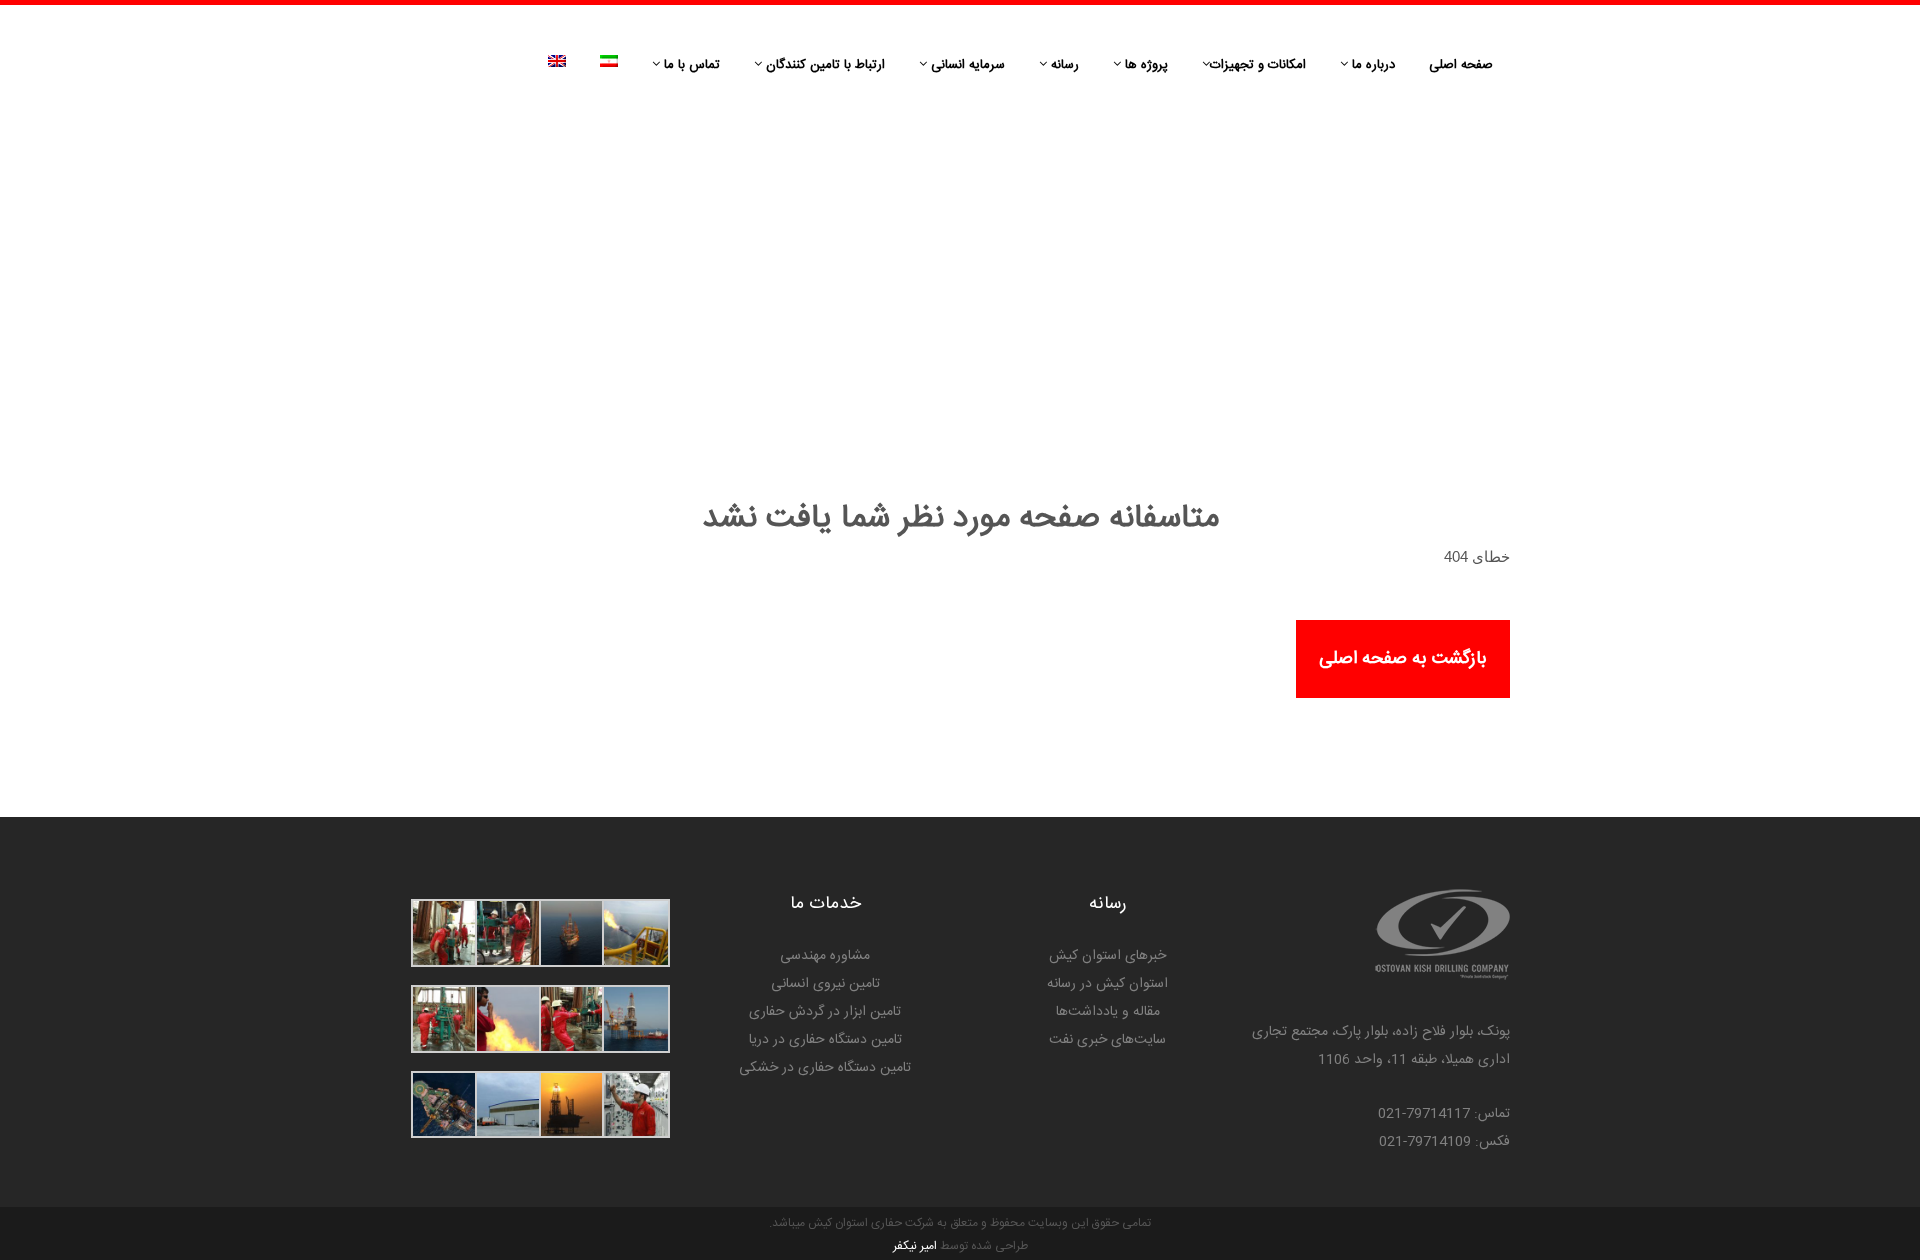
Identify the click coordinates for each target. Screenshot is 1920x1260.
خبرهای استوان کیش (1107, 956)
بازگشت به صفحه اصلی (1403, 659)
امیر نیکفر (915, 1246)
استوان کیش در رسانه (1107, 984)
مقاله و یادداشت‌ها (1108, 1012)
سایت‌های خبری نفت (1107, 1040)
